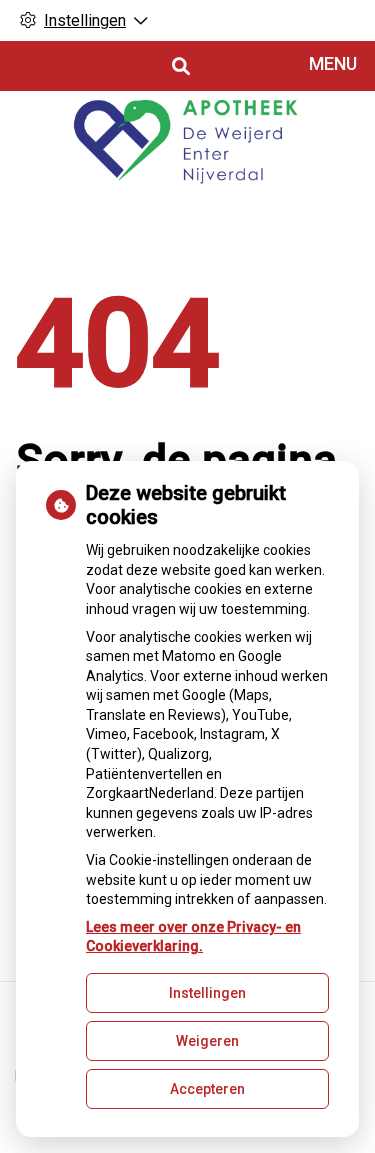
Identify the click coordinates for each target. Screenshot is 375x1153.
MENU (333, 63)
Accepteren (207, 1089)
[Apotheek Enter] (188, 145)
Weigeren (207, 1041)
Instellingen (207, 993)
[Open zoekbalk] (179, 66)
